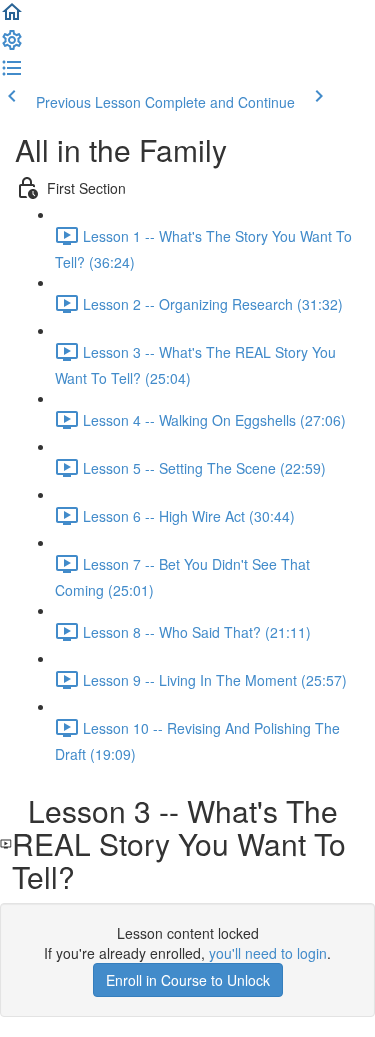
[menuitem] (12, 46)
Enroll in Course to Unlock (188, 980)
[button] (12, 18)
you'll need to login (268, 953)
